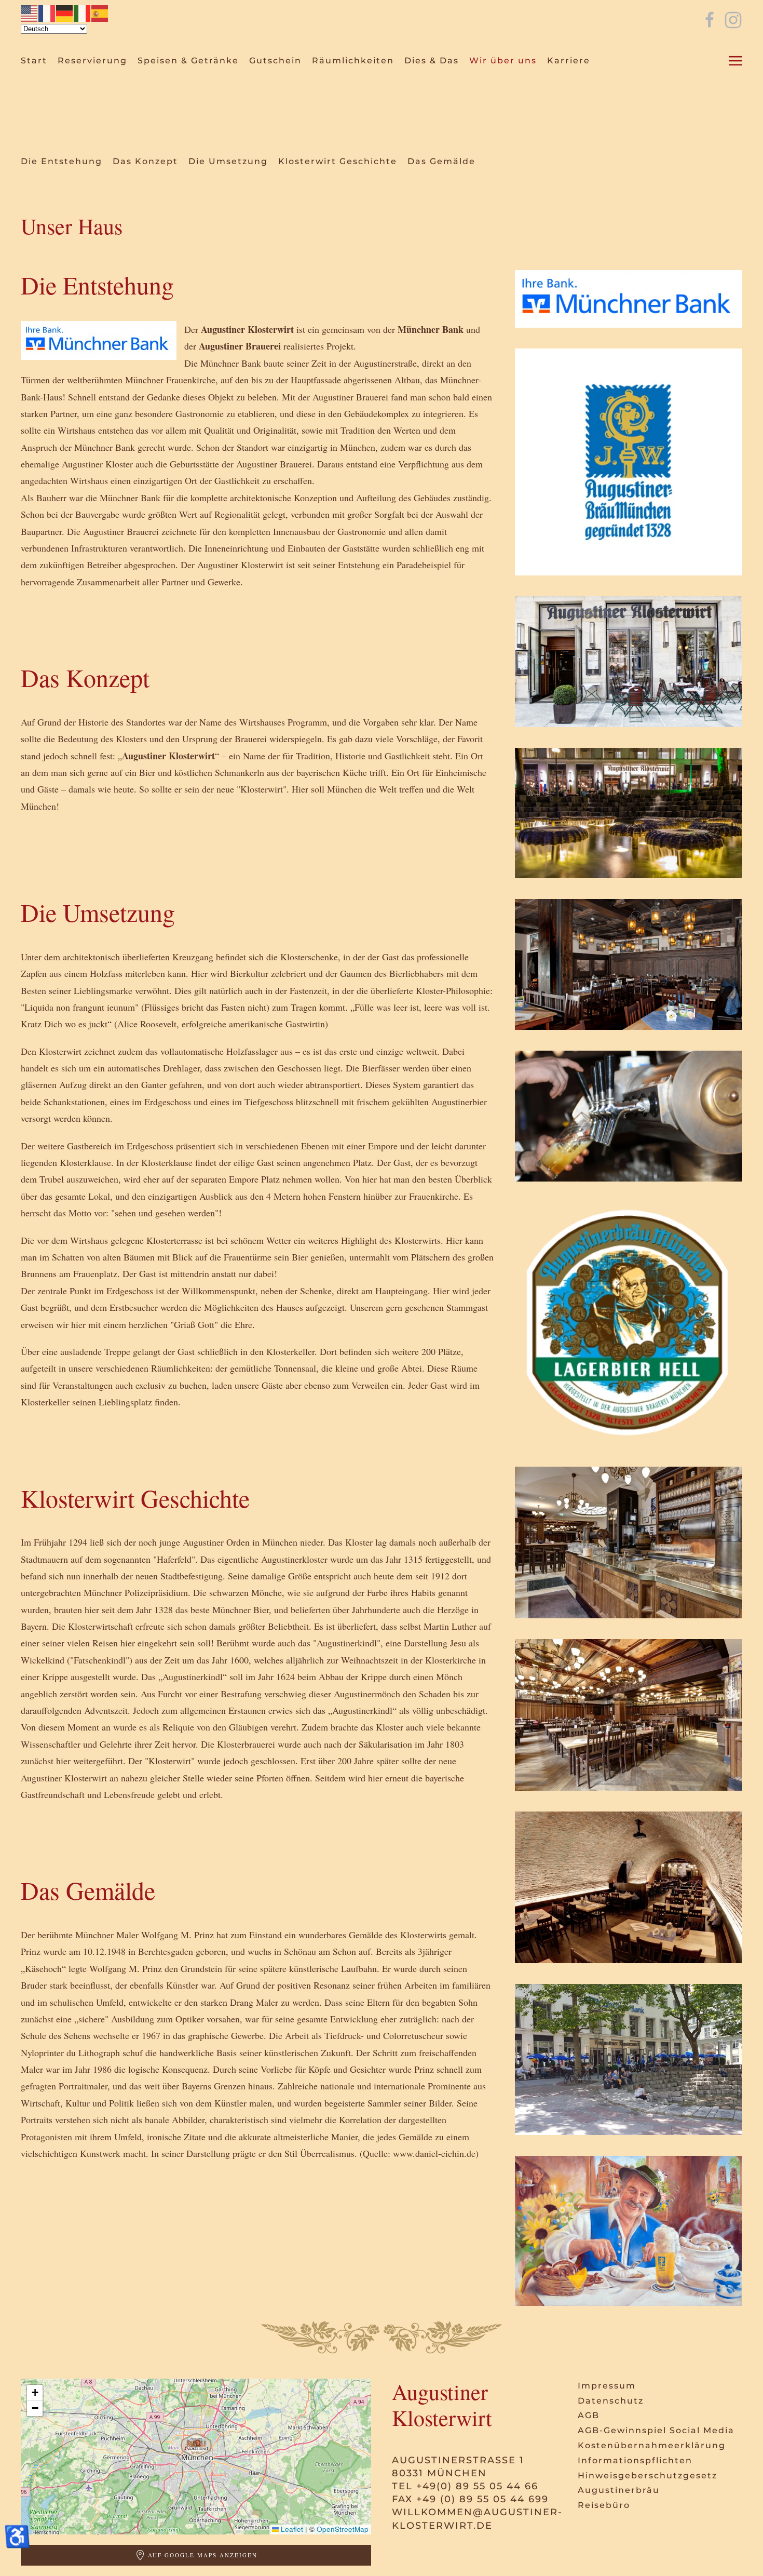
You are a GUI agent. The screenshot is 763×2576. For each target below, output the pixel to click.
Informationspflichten (635, 2460)
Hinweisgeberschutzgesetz (648, 2476)
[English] (30, 12)
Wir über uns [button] (503, 61)
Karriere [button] (569, 61)
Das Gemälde (441, 161)
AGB (589, 2415)
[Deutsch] (65, 12)
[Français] (47, 12)
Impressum (607, 2386)
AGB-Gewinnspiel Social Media (656, 2430)
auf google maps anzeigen (203, 2555)
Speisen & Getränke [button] (188, 61)
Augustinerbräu (619, 2490)
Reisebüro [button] (604, 2505)
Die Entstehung (62, 161)
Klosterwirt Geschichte (338, 161)
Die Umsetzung (228, 161)
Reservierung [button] (92, 61)
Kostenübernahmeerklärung (652, 2445)
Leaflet (291, 2529)
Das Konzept (145, 161)
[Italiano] (83, 12)
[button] (735, 61)
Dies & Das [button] (432, 61)
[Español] (100, 12)
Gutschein (275, 61)
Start (34, 61)
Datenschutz (611, 2401)
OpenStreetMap (343, 2529)
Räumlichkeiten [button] (353, 61)
